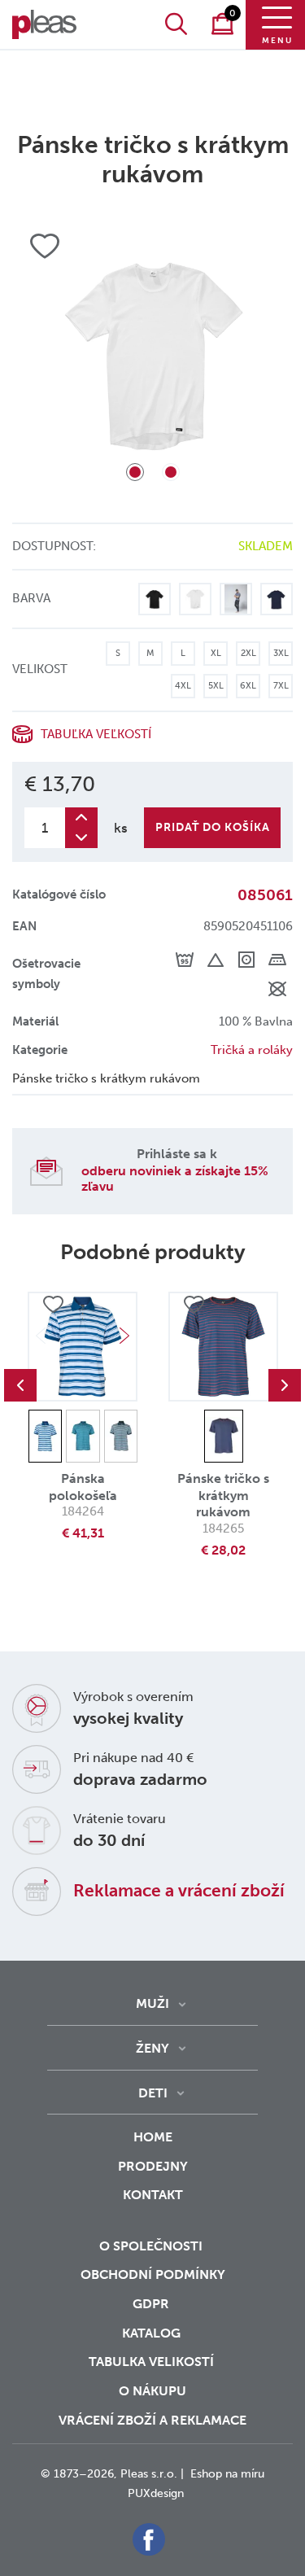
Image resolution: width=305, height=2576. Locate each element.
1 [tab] (135, 472)
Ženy (152, 2048)
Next (124, 1336)
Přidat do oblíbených (53, 1305)
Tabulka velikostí (153, 2362)
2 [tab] (171, 472)
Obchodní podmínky (153, 2274)
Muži (152, 2003)
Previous (20, 1385)
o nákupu (152, 2391)
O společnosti (152, 2246)
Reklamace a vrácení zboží (179, 1890)
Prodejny (153, 2166)
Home (153, 2137)
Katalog (153, 2333)
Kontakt (153, 2195)
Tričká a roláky (252, 1050)
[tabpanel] (152, 356)
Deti (153, 2093)
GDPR (152, 2304)
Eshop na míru (227, 2474)
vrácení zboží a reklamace (152, 2420)
